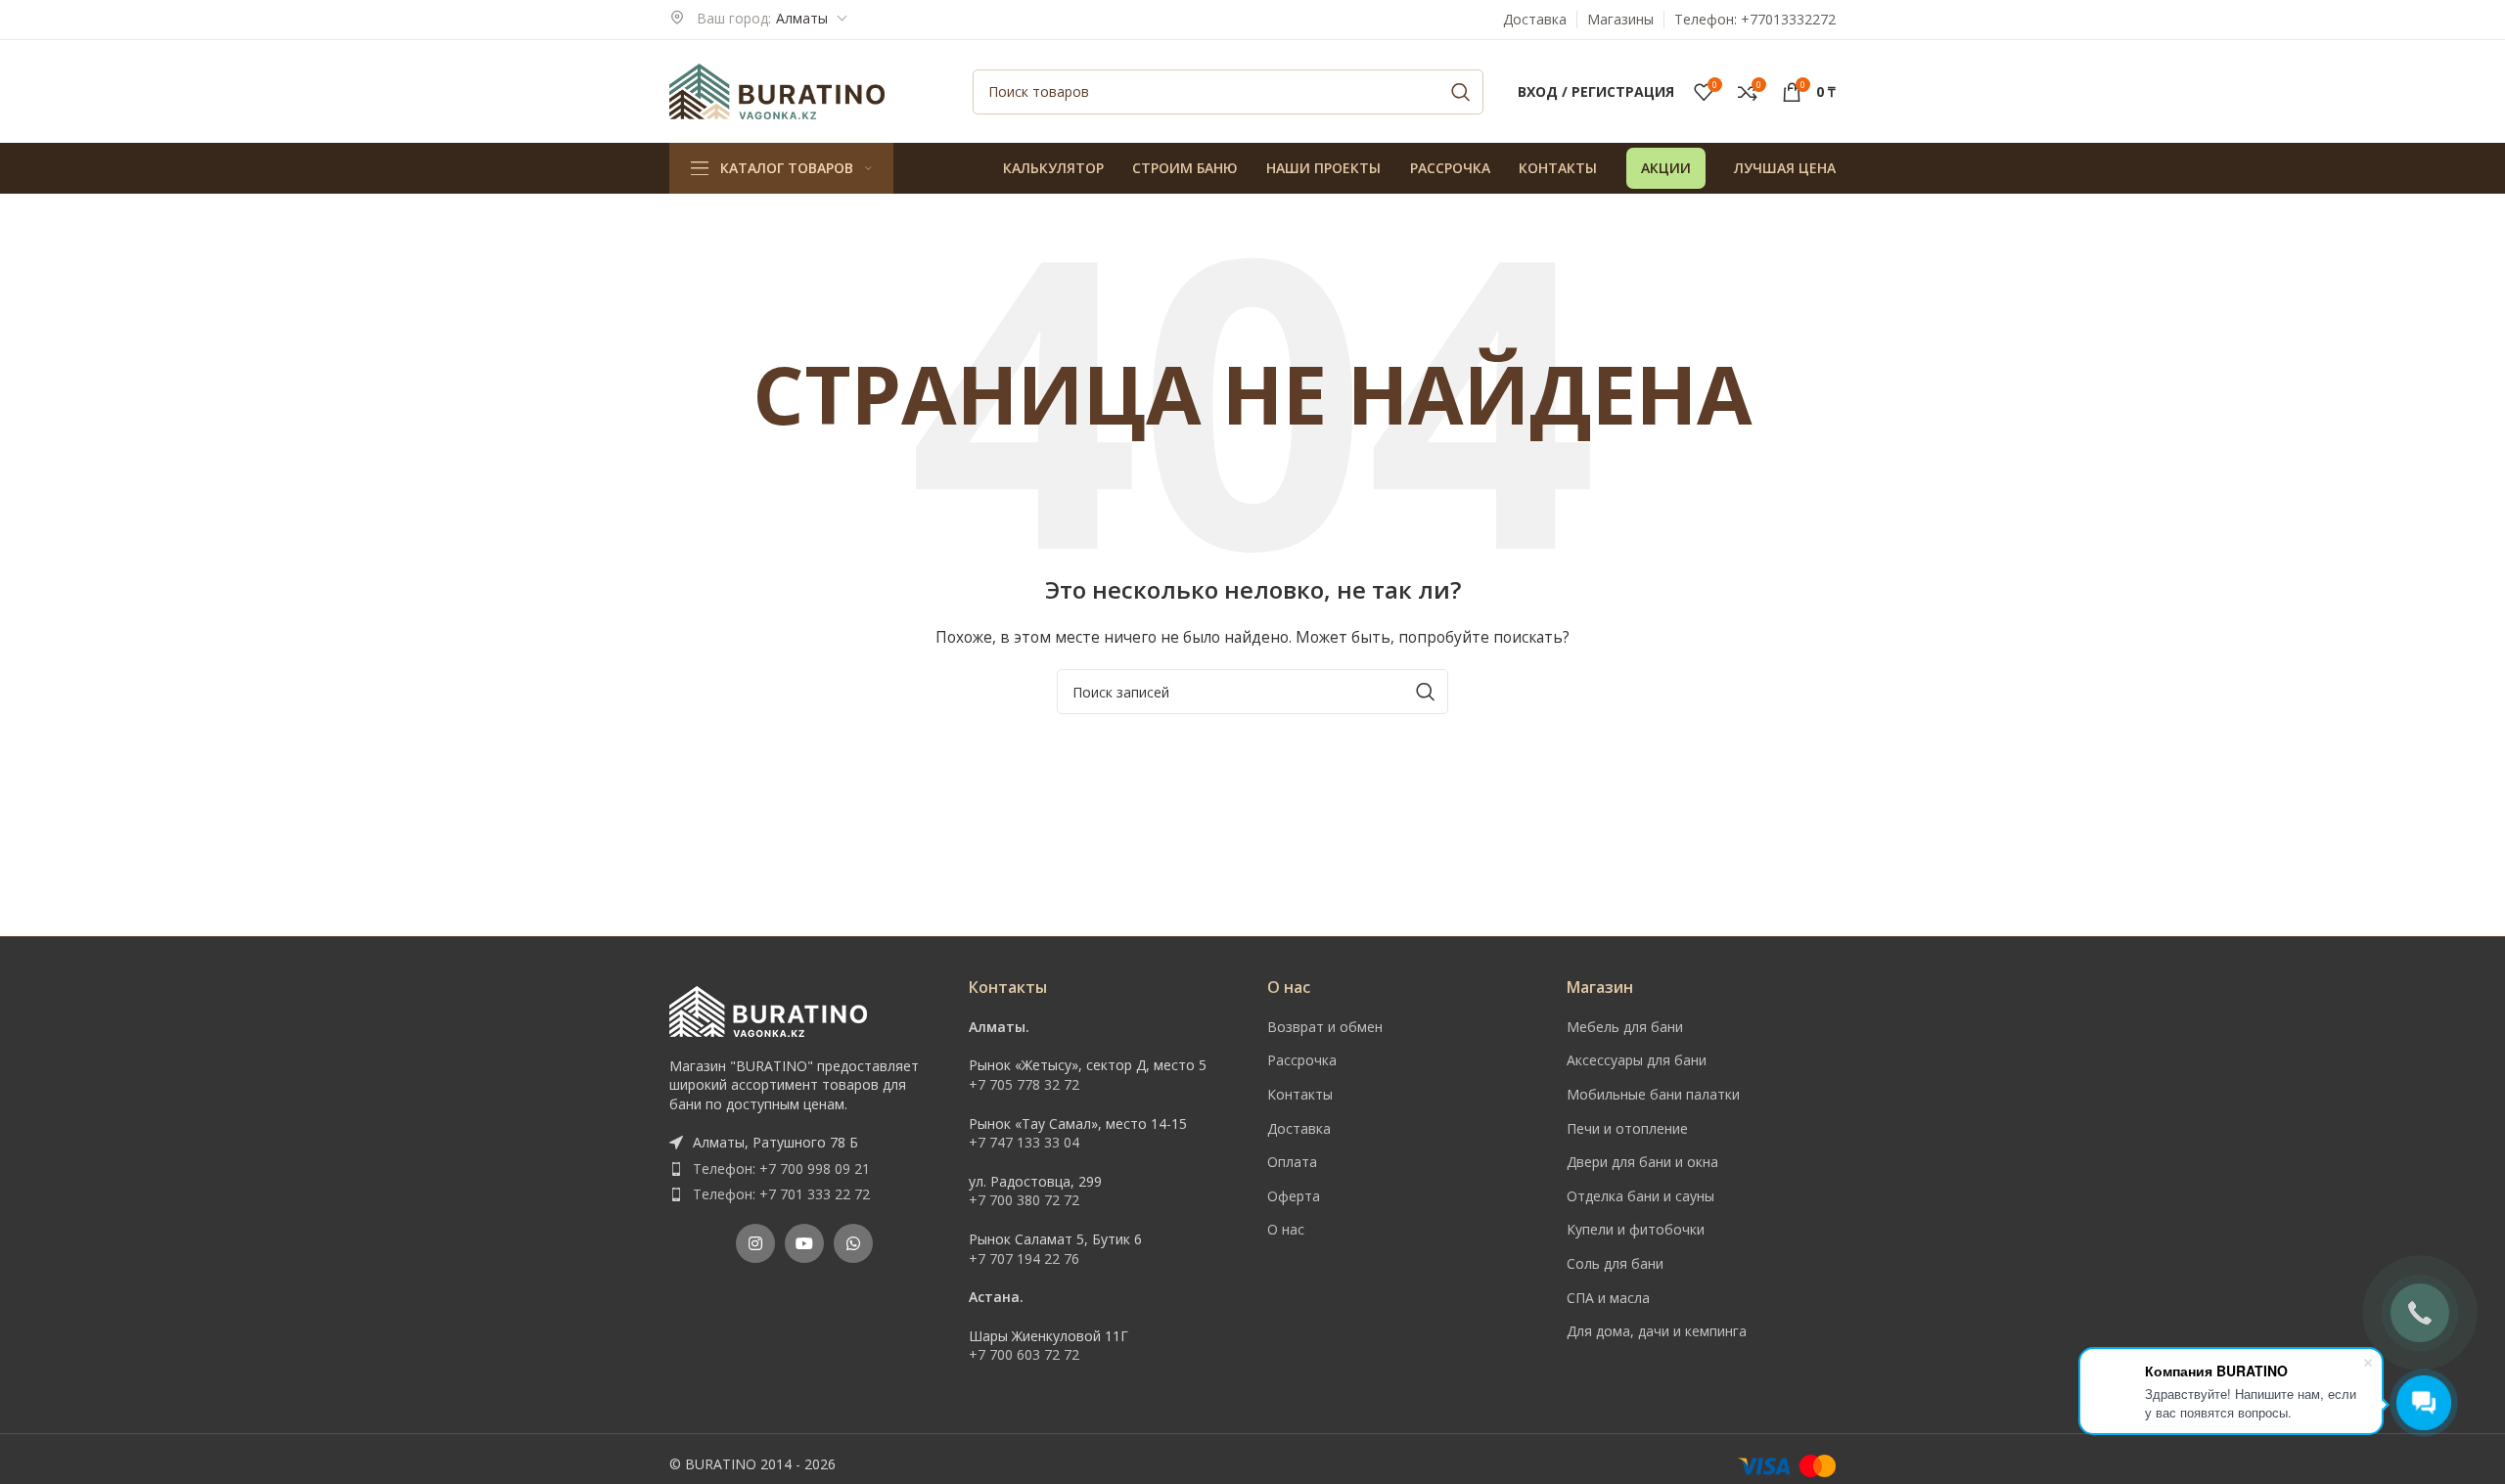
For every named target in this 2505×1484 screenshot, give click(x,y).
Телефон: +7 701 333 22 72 (781, 1194)
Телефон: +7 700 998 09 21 (781, 1169)
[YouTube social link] (804, 1243)
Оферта (1294, 1196)
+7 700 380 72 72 (1024, 1200)
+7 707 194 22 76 (1024, 1259)
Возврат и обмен (1325, 1027)
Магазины (1620, 19)
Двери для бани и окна (1642, 1162)
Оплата (1292, 1162)
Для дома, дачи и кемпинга (1657, 1331)
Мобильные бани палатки (1653, 1094)
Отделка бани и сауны (1640, 1196)
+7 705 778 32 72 (1024, 1084)
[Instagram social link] (755, 1243)
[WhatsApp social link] (853, 1243)
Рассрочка (1302, 1060)
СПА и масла (1608, 1298)
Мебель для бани (1625, 1027)
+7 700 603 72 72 (1024, 1354)
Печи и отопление (1627, 1128)
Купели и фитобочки (1636, 1229)
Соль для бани (1615, 1263)
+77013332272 (1788, 19)
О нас (1286, 1229)
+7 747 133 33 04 (1024, 1142)
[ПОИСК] (1461, 92)
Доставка (1535, 19)
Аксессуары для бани (1637, 1060)
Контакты (1300, 1094)
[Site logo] (777, 90)
